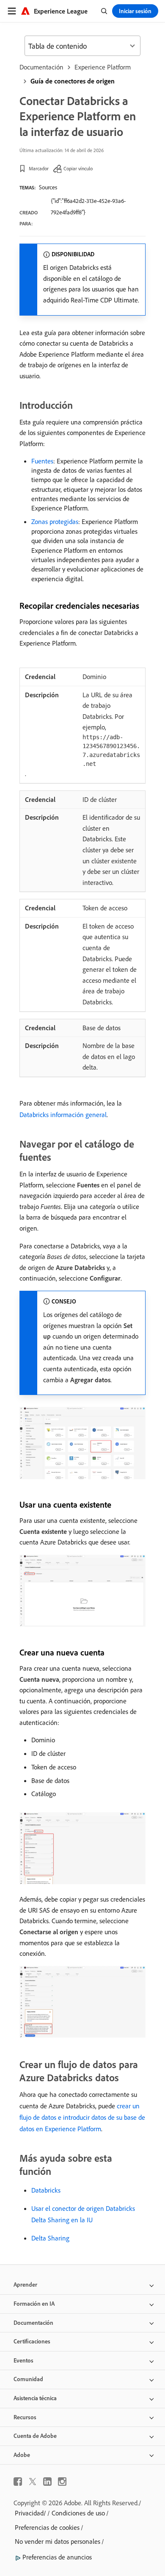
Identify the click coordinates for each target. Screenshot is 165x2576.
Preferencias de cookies (47, 2527)
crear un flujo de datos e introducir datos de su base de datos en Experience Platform (82, 2117)
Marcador (39, 168)
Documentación (41, 67)
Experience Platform (103, 67)
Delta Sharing (50, 2238)
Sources (48, 187)
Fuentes (42, 461)
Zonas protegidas (55, 521)
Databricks (46, 2190)
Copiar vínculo (78, 168)
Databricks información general (63, 1115)
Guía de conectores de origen (73, 81)
